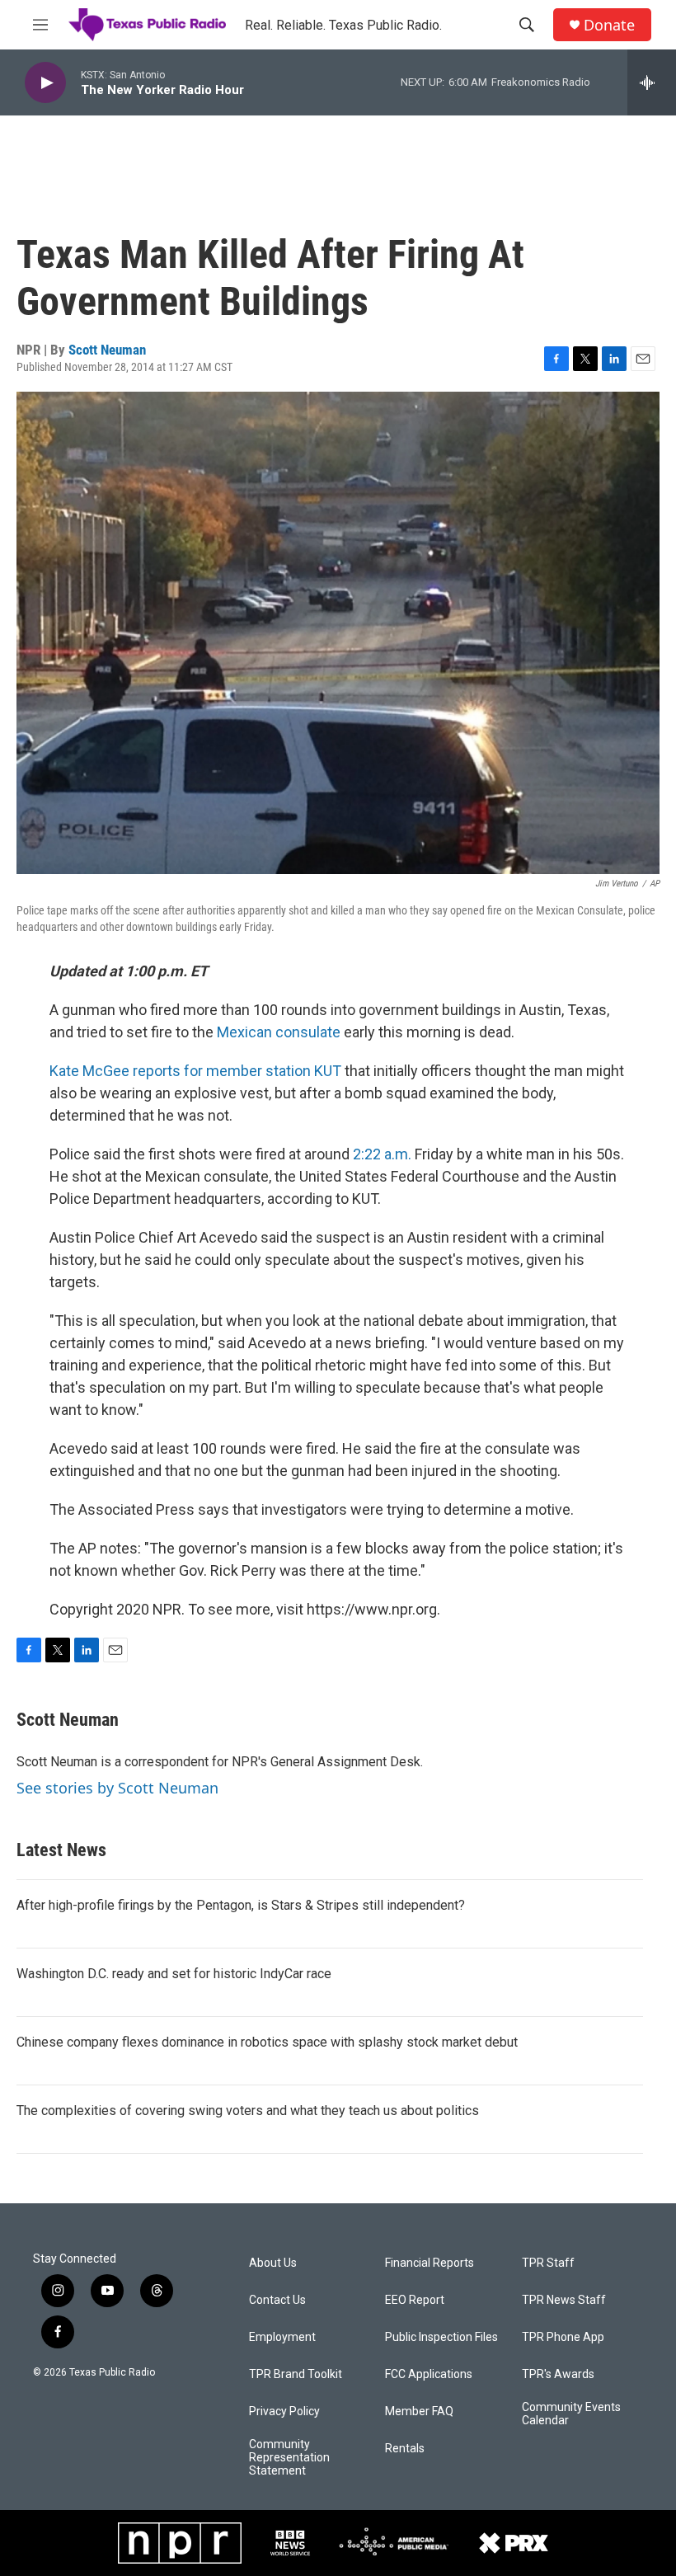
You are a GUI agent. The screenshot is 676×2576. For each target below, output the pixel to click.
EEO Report (415, 2300)
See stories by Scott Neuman (117, 1788)
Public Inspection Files (441, 2337)
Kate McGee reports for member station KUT (195, 1071)
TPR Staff (548, 2263)
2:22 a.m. (382, 1154)
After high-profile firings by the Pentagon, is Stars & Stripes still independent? (241, 1905)
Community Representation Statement (289, 2458)
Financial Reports (430, 2263)
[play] (45, 83)
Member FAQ (419, 2411)
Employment (282, 2337)
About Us (273, 2263)
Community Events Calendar (571, 2414)
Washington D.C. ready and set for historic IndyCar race (174, 1974)
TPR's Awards (558, 2374)
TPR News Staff (564, 2300)
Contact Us (277, 2300)
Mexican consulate (279, 1032)
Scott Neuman (107, 350)
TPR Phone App (563, 2337)
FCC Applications (429, 2374)
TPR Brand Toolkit (296, 2374)
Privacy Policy (284, 2411)
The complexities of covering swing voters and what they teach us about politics (248, 2111)
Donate (609, 25)
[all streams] (652, 82)
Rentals (405, 2449)
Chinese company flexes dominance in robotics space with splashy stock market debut (267, 2042)
